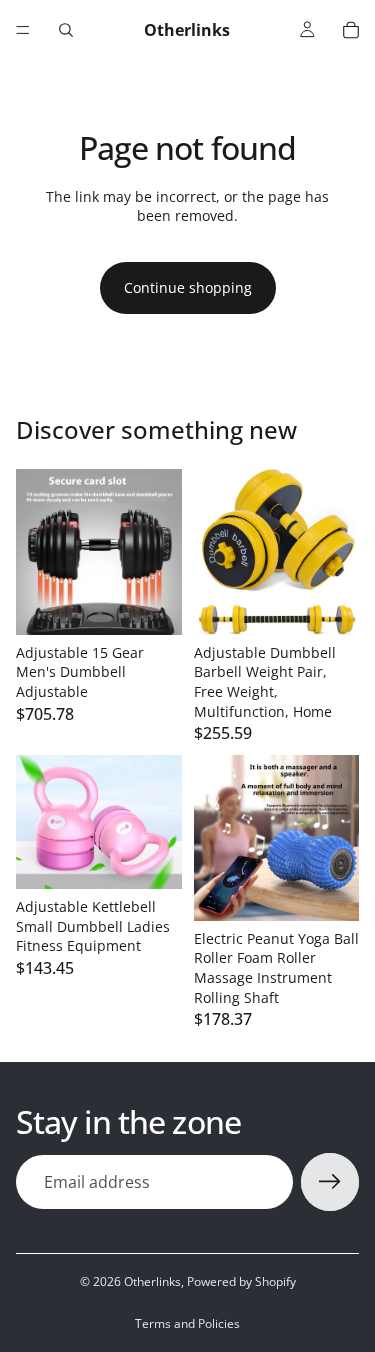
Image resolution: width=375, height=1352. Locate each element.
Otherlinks (152, 1281)
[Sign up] (330, 1182)
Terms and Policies (187, 1323)
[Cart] (351, 30)
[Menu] (23, 30)
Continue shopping (188, 287)
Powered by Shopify (241, 1281)
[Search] (66, 30)
